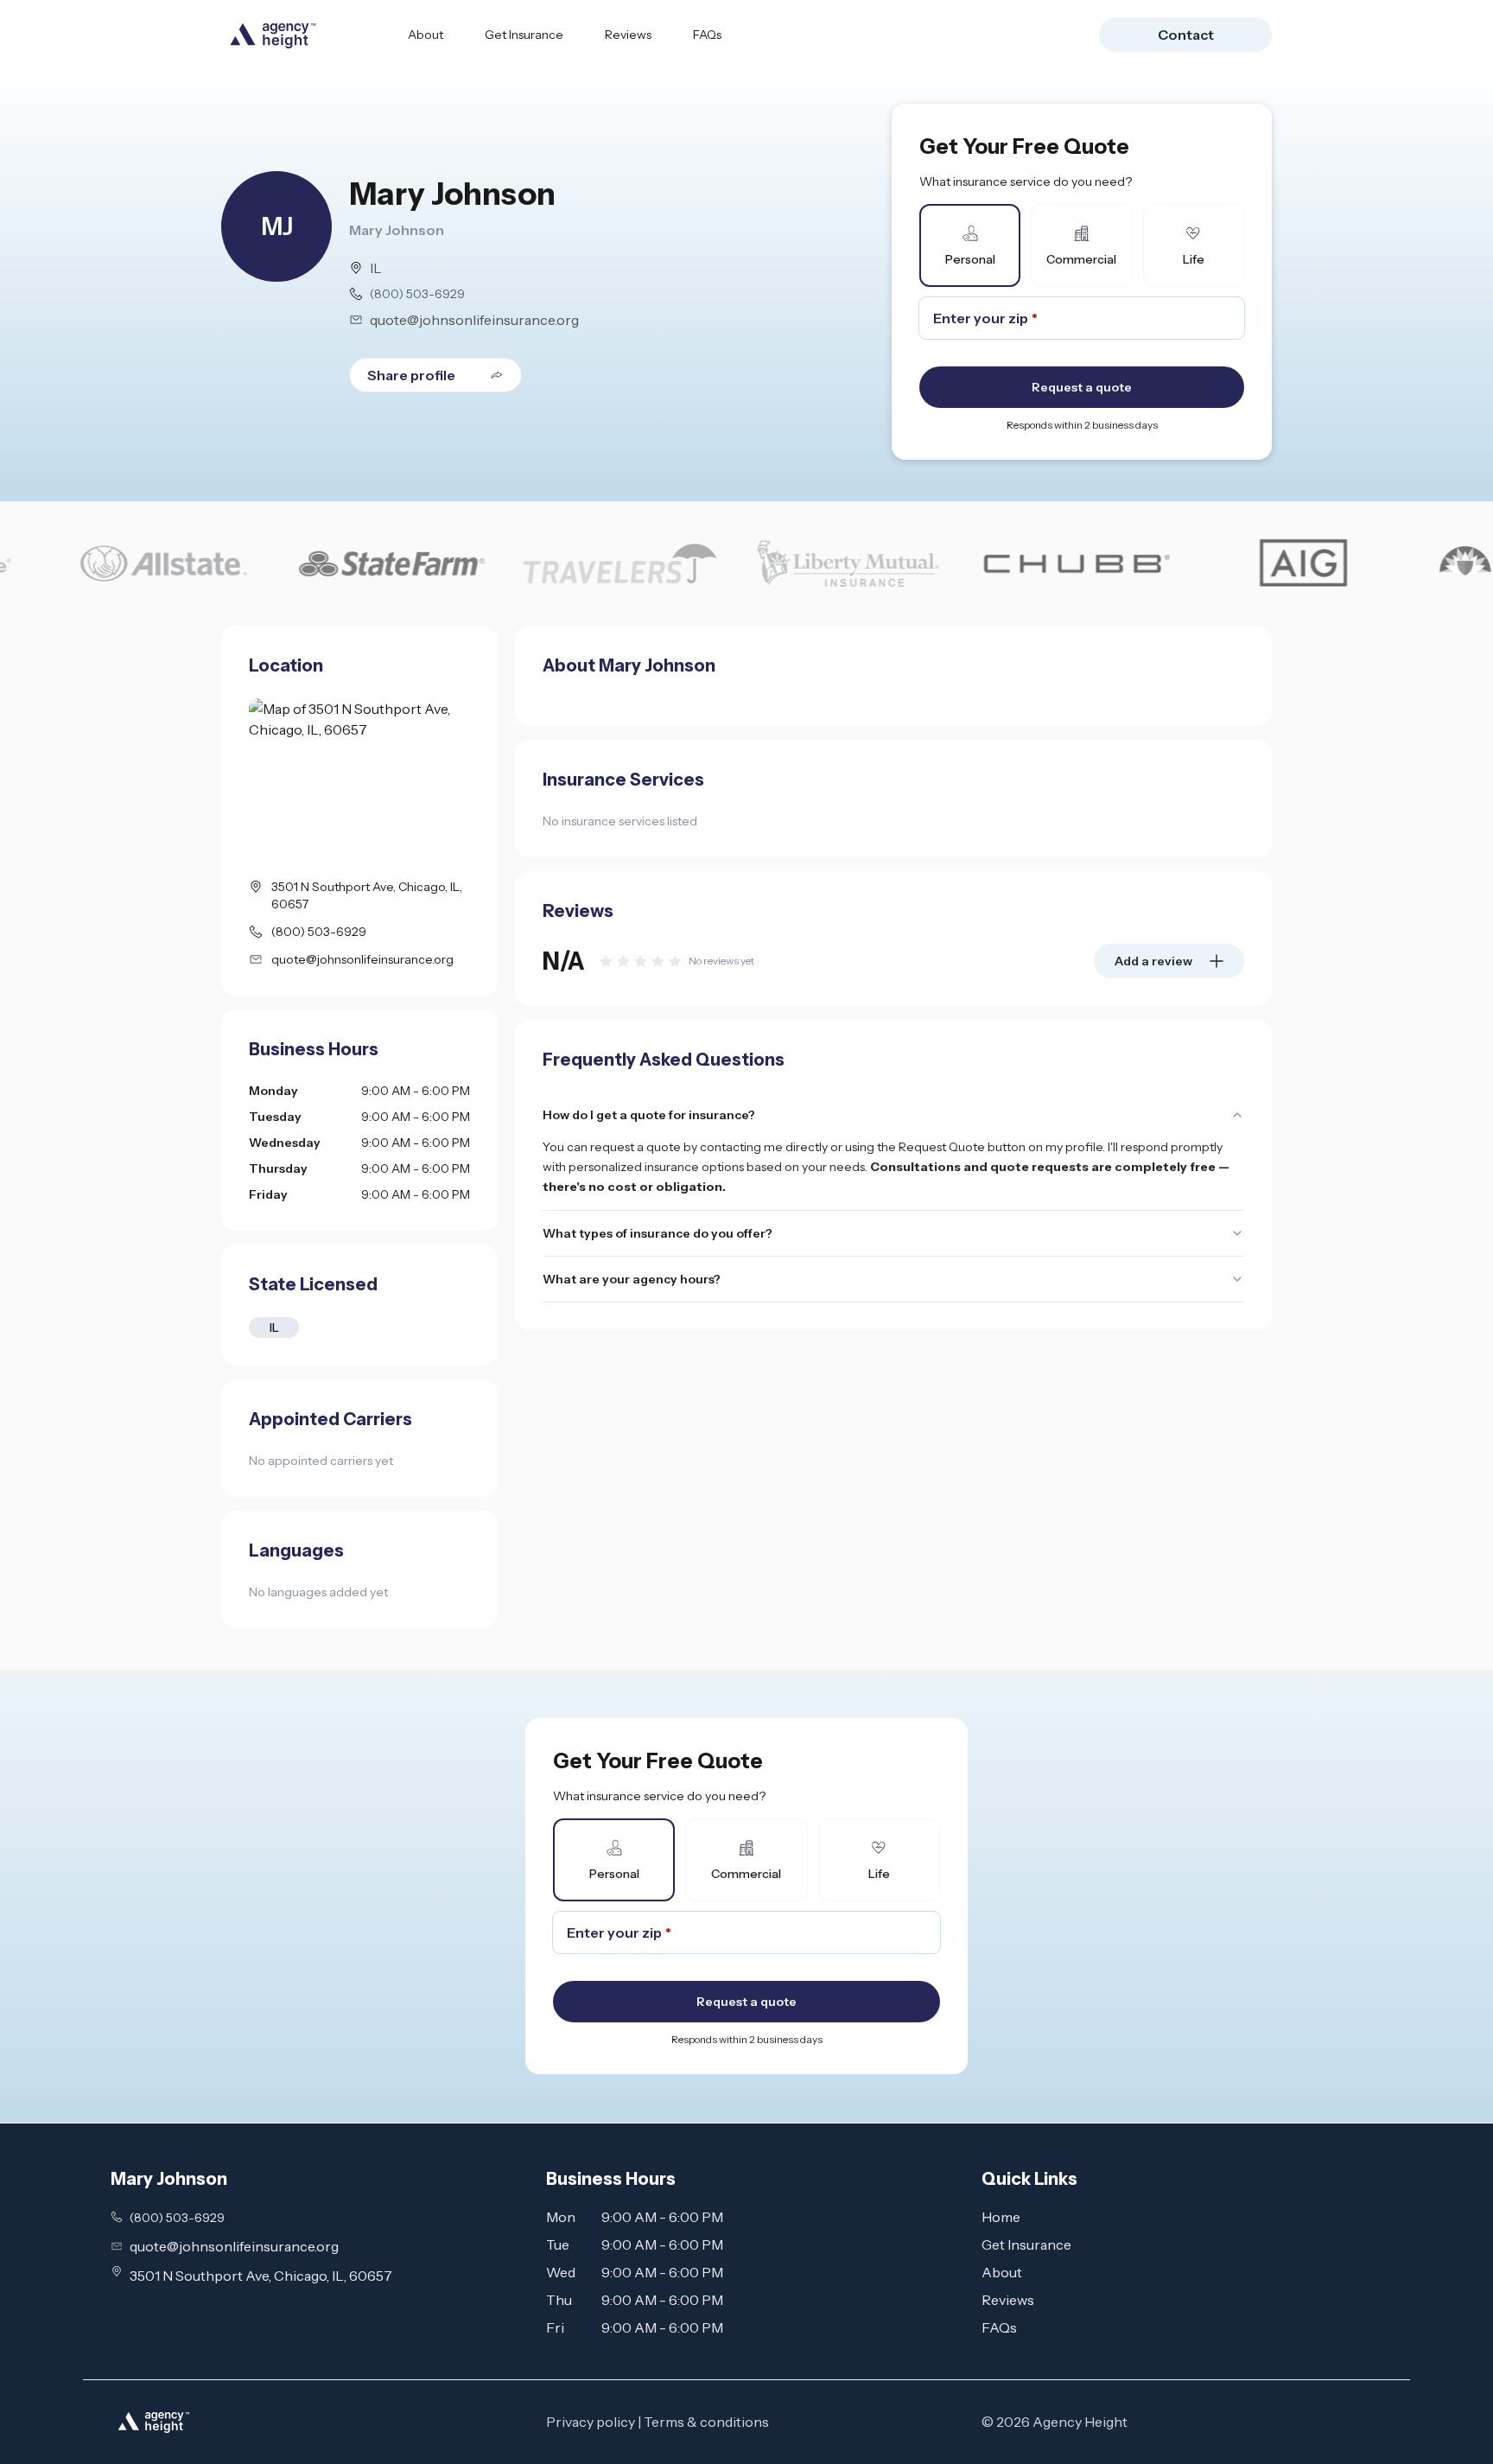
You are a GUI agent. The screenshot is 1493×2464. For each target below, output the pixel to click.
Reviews (628, 35)
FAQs (707, 35)
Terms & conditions (706, 2422)
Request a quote (1082, 387)
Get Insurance (524, 35)
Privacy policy (591, 2422)
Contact (1186, 35)
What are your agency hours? (632, 1279)
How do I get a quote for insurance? (649, 1115)
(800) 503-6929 (417, 294)
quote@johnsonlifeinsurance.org (474, 320)
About (426, 35)
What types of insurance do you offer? (658, 1233)
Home (1001, 2217)
